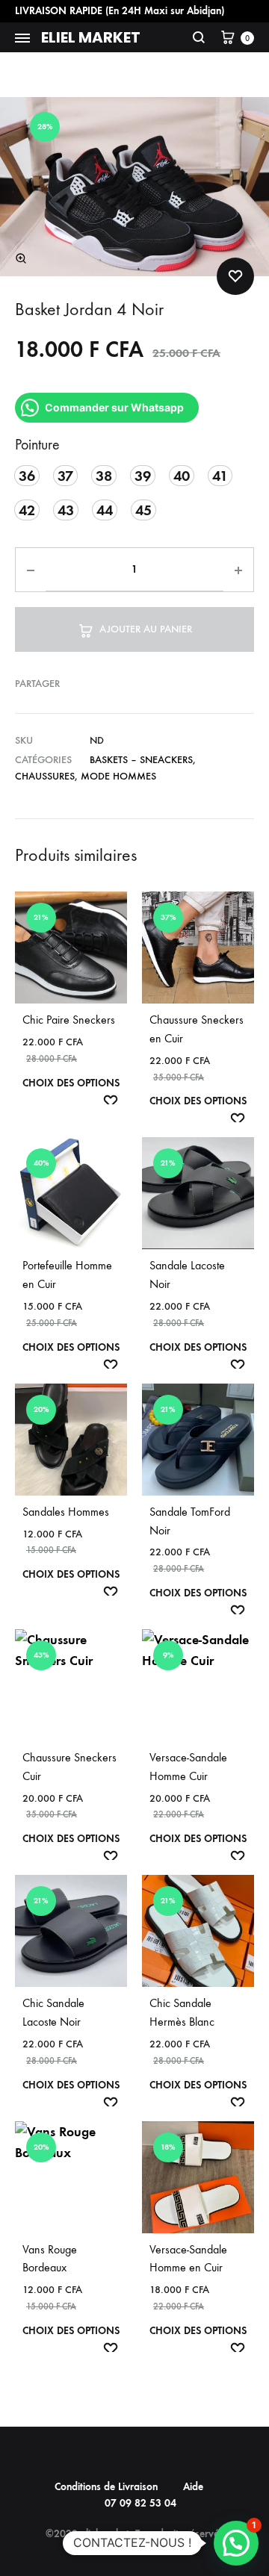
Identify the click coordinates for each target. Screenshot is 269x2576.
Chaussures (45, 776)
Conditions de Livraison (106, 2487)
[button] (21, 258)
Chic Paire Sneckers (69, 1020)
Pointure (37, 445)
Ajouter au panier (146, 629)
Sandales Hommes (66, 1512)
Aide (193, 2487)
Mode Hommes (118, 776)
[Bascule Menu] (22, 39)
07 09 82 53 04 (140, 2503)
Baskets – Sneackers (141, 760)
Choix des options (71, 1083)
